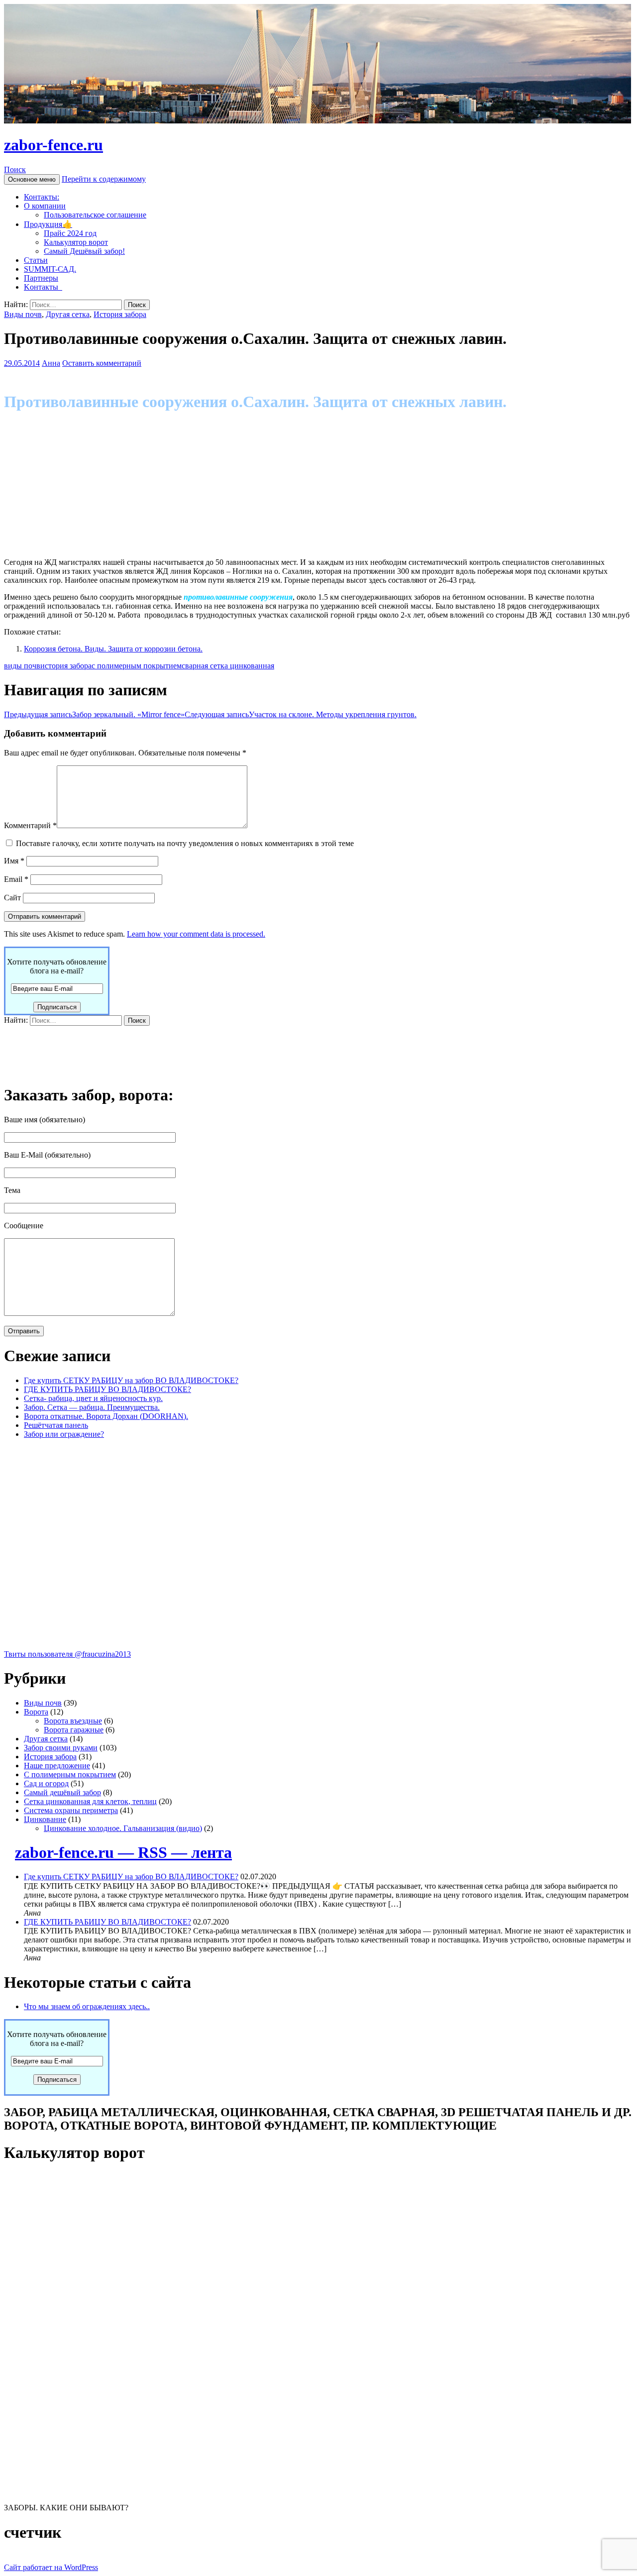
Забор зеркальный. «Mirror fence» (94, 714)
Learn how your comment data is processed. (196, 934)
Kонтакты (43, 287)
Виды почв (23, 314)
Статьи (36, 260)
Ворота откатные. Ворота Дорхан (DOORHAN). (106, 1416)
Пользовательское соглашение (95, 215)
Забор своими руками (61, 1748)
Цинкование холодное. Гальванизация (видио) (123, 1828)
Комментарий (30, 825)
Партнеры (41, 278)
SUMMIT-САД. (50, 269)
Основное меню (32, 179)
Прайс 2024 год (70, 233)
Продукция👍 (48, 224)
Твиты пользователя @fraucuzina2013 (67, 1654)
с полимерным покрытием (137, 666)
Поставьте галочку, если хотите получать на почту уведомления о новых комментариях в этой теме (185, 843)
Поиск (15, 169)
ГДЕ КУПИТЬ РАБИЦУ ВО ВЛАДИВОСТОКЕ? (107, 1389)
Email (16, 879)
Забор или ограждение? (64, 1434)
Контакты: (42, 197)
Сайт (12, 898)
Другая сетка (68, 314)
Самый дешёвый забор (62, 1792)
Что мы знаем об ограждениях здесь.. (87, 2006)
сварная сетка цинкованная (228, 666)
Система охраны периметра (71, 1810)
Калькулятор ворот (76, 242)
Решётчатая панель (56, 1425)
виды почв (22, 666)
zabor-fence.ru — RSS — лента (123, 1852)
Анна (51, 363)
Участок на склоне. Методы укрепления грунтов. (301, 714)
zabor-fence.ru (53, 145)
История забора (120, 314)
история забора (66, 666)
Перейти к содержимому (104, 179)
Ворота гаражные (74, 1730)
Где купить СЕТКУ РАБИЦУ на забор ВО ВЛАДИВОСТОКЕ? (131, 1380)
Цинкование (45, 1819)
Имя (14, 861)
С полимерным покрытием (70, 1774)
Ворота (36, 1712)
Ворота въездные (73, 1721)
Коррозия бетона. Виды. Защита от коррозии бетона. (113, 649)
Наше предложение (57, 1766)
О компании (45, 206)
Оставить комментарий (102, 363)
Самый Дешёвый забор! (84, 251)
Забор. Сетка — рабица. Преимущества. (92, 1407)
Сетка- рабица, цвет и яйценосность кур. (93, 1398)
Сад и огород (46, 1783)
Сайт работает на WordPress (51, 2567)
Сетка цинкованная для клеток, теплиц (90, 1801)
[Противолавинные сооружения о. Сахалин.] (84, 545)
